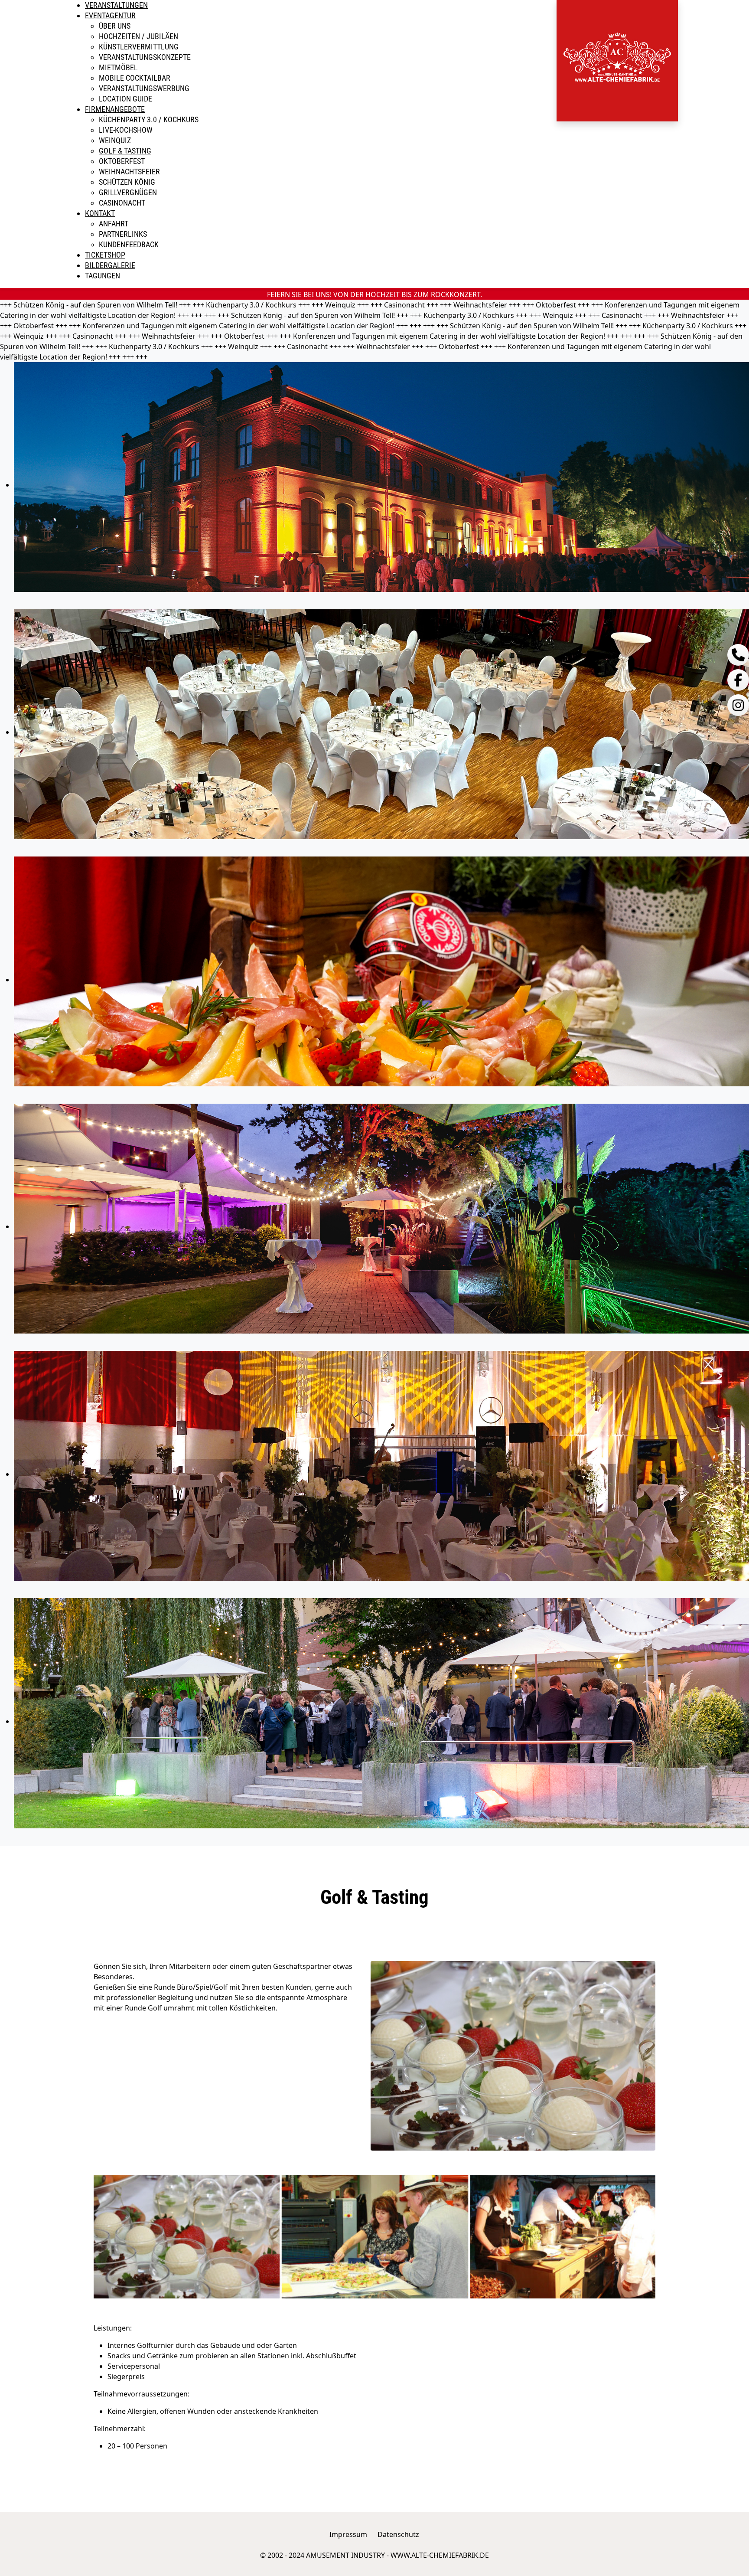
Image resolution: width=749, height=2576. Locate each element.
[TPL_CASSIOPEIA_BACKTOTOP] (738, 2565)
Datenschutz (398, 2534)
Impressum (348, 2534)
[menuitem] (116, 5)
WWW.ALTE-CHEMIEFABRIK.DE (440, 2555)
